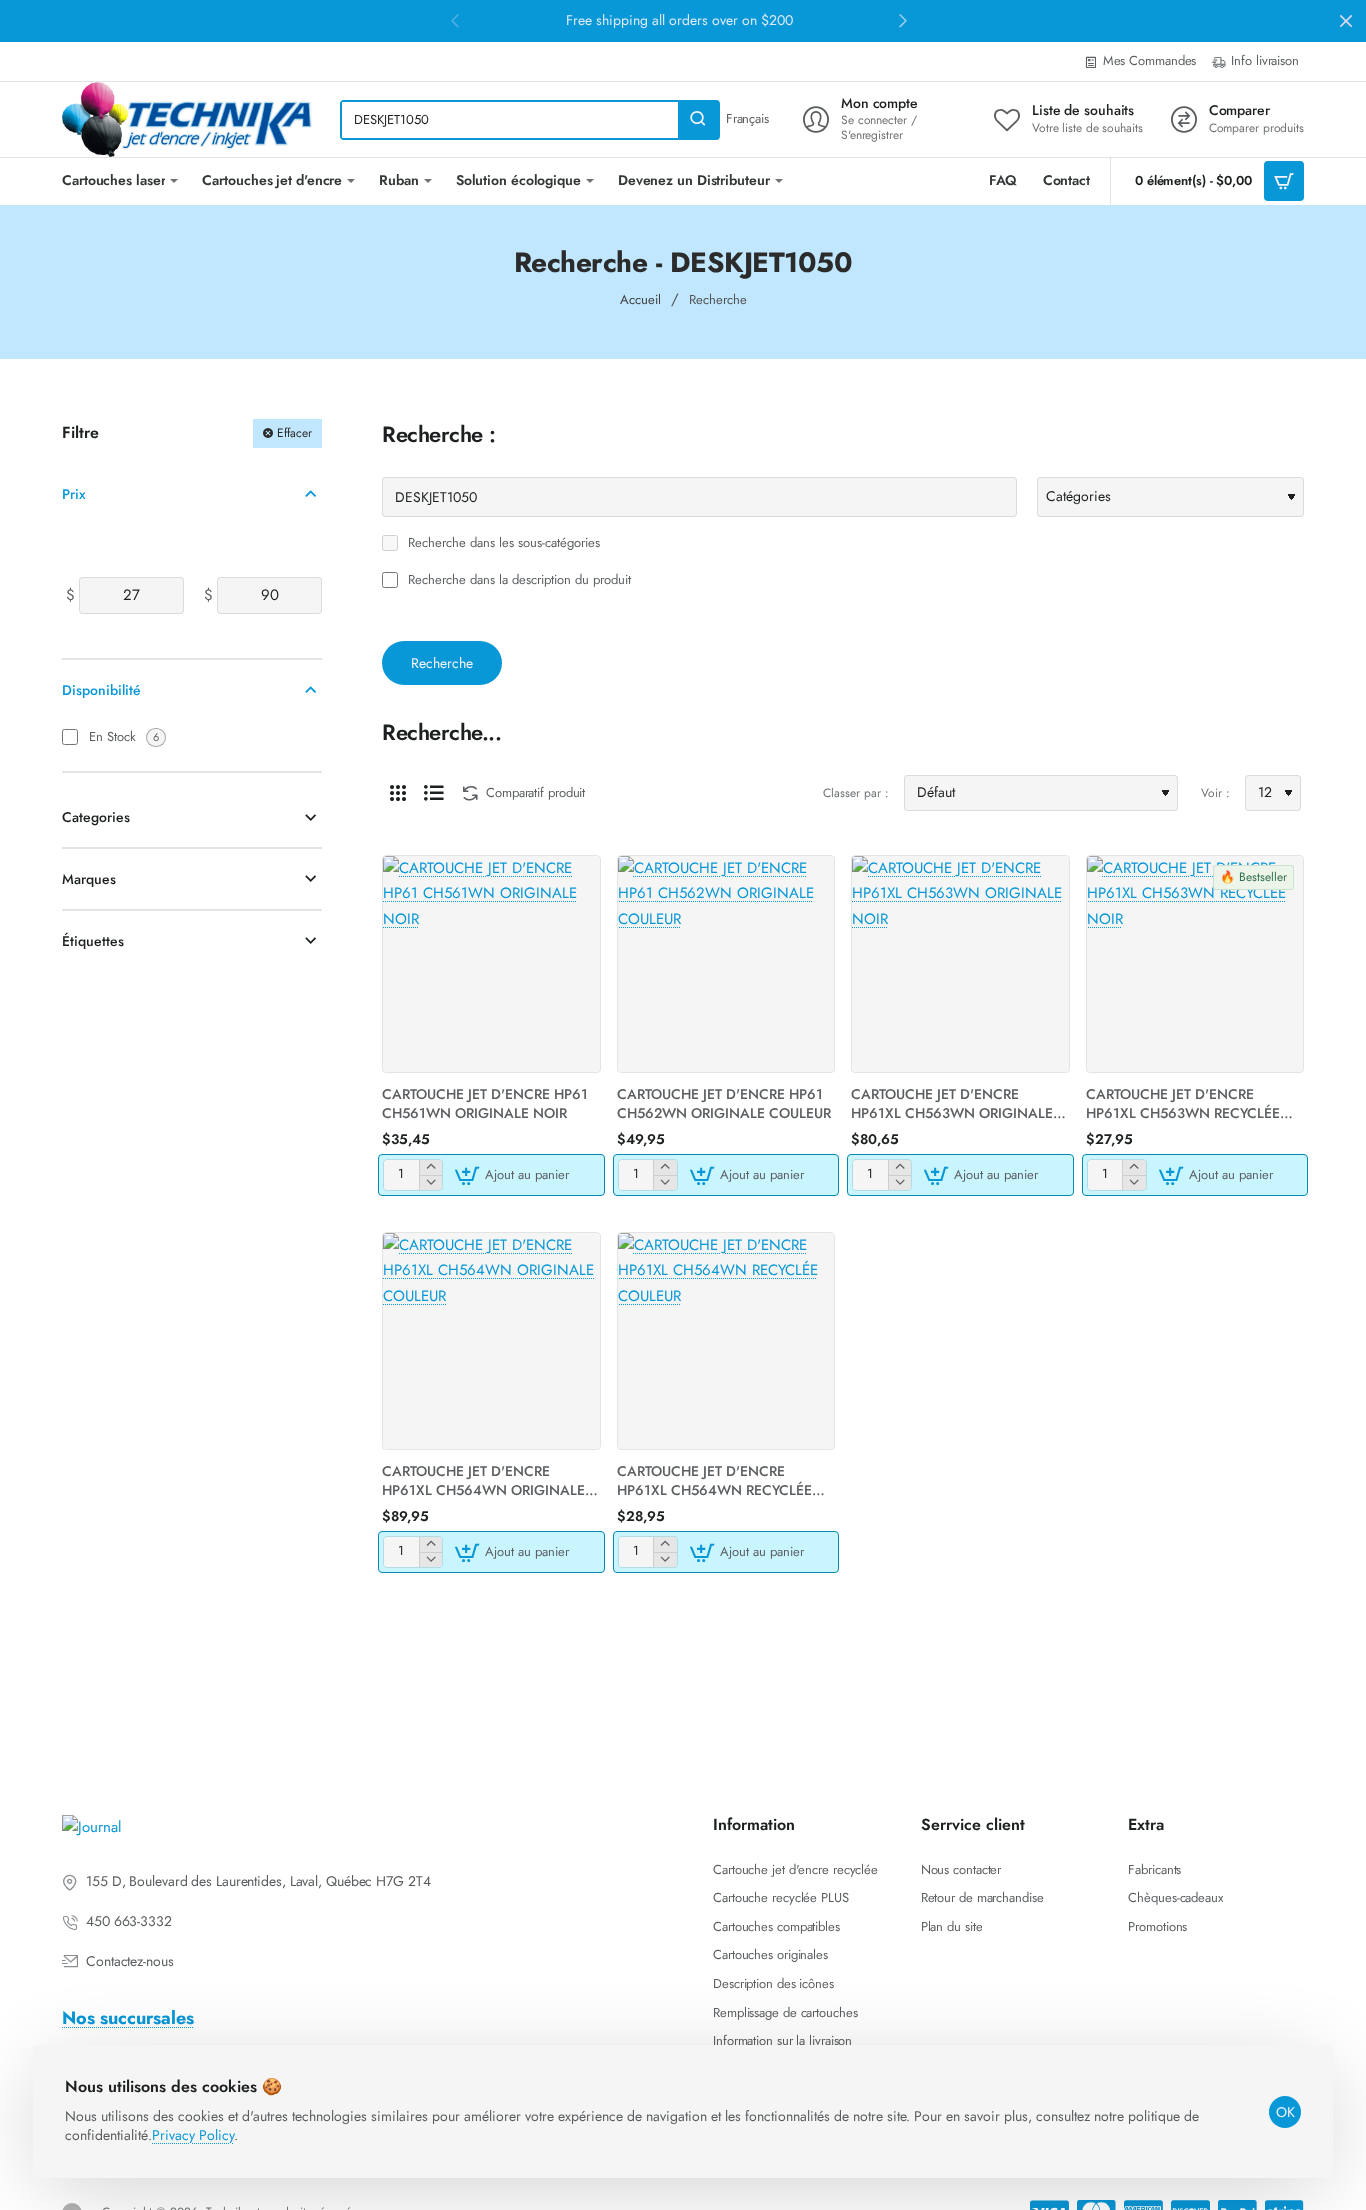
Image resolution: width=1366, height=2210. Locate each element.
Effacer (294, 433)
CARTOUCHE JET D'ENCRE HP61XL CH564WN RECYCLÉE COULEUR (714, 1480)
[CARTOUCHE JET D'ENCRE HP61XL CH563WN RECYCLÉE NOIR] (1195, 964)
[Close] (1346, 21)
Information (754, 1825)
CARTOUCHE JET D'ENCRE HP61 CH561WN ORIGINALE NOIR (485, 1103)
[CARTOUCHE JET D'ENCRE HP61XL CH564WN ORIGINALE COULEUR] (491, 1341)
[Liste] (434, 793)
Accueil (640, 299)
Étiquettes (93, 941)
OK (1285, 2112)
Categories (96, 817)
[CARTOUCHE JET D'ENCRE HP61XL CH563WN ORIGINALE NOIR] (960, 964)
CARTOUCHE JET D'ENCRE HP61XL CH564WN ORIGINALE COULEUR (483, 1480)
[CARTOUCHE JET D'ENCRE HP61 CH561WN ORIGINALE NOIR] (491, 964)
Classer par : (856, 793)
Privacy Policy (193, 2135)
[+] (430, 1167)
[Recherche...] (698, 120)
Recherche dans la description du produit (517, 580)
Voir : (1215, 793)
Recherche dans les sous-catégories (502, 543)
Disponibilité (101, 690)
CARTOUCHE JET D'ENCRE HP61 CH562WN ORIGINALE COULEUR (724, 1103)
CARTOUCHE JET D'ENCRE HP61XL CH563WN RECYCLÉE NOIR (1183, 1103)
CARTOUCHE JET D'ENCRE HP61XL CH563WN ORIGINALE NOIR (952, 1103)
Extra (1146, 1825)
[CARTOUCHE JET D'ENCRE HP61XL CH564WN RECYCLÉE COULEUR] (726, 1341)
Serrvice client (973, 1825)
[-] (430, 1182)
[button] (514, 1175)
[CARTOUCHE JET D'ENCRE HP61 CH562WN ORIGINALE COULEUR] (726, 964)
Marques (89, 879)
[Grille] (398, 793)
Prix (74, 493)
